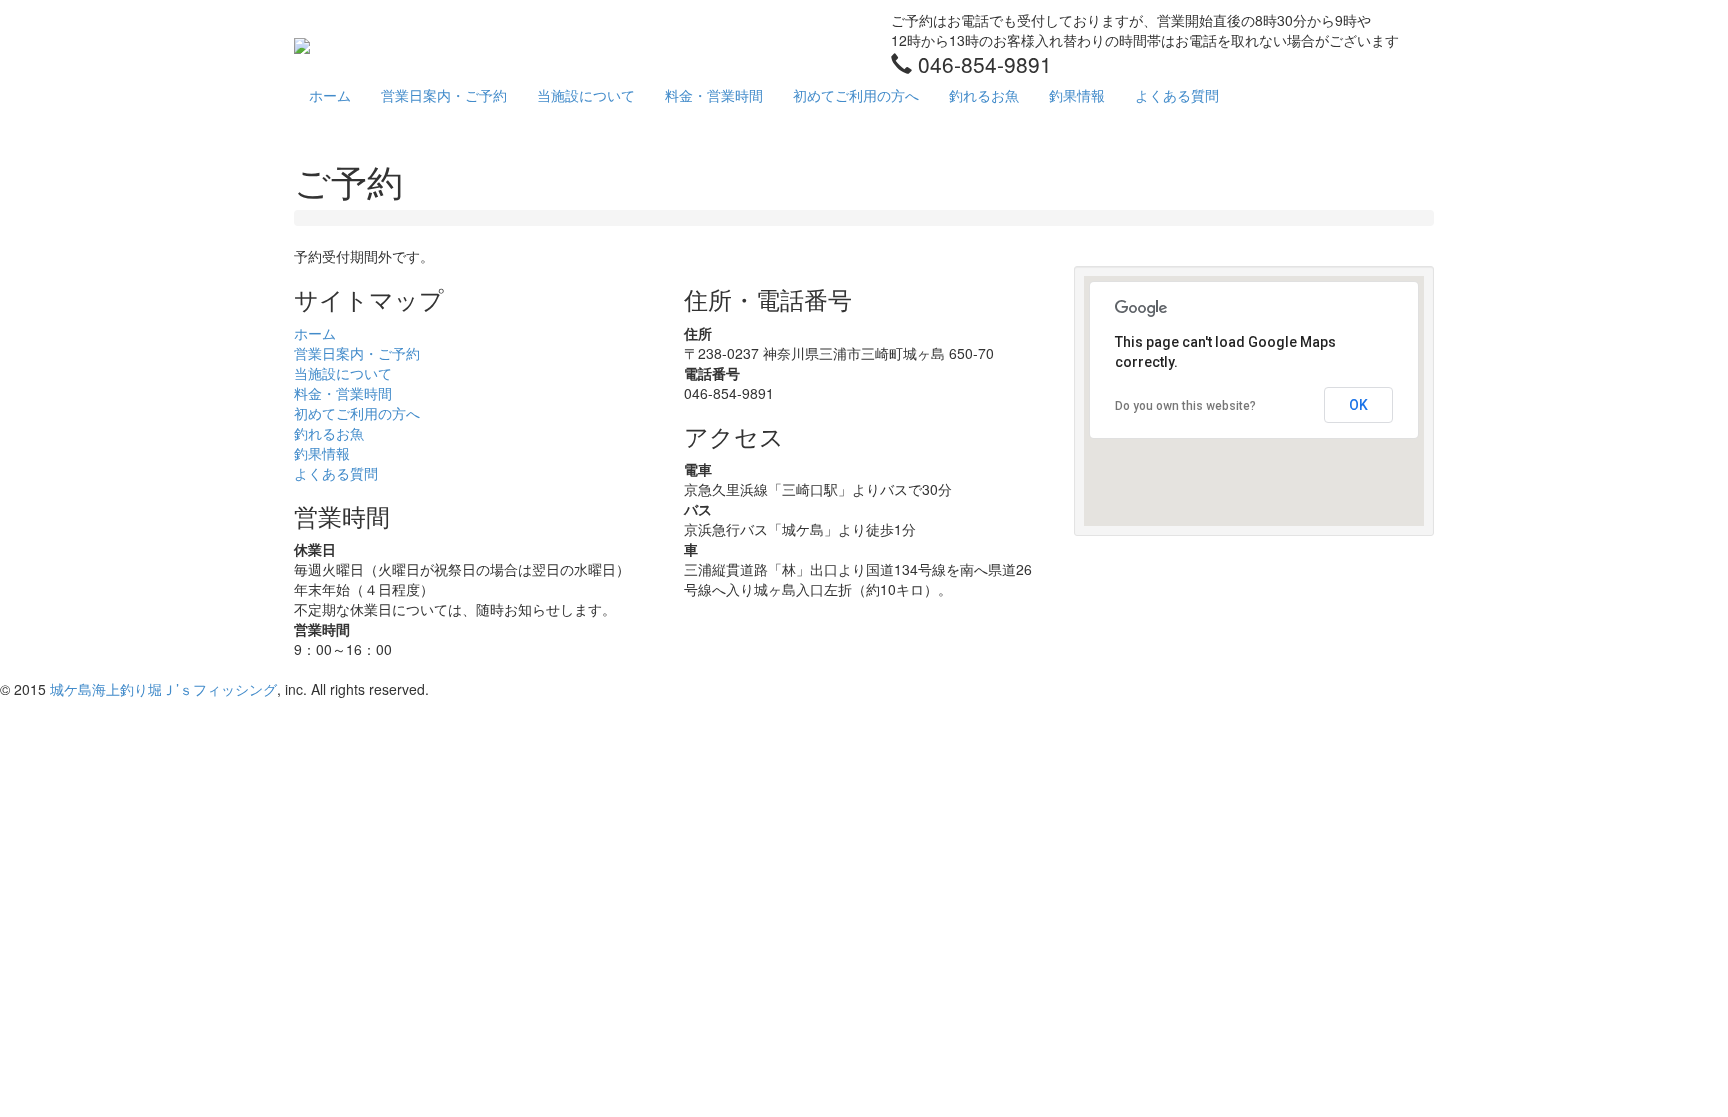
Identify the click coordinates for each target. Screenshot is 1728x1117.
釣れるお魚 (984, 95)
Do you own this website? (1185, 406)
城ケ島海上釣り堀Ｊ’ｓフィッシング (163, 689)
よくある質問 (1177, 95)
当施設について (586, 95)
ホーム (330, 95)
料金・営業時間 (714, 95)
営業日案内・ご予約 (444, 95)
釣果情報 (1077, 95)
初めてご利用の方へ (856, 95)
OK (1358, 405)
